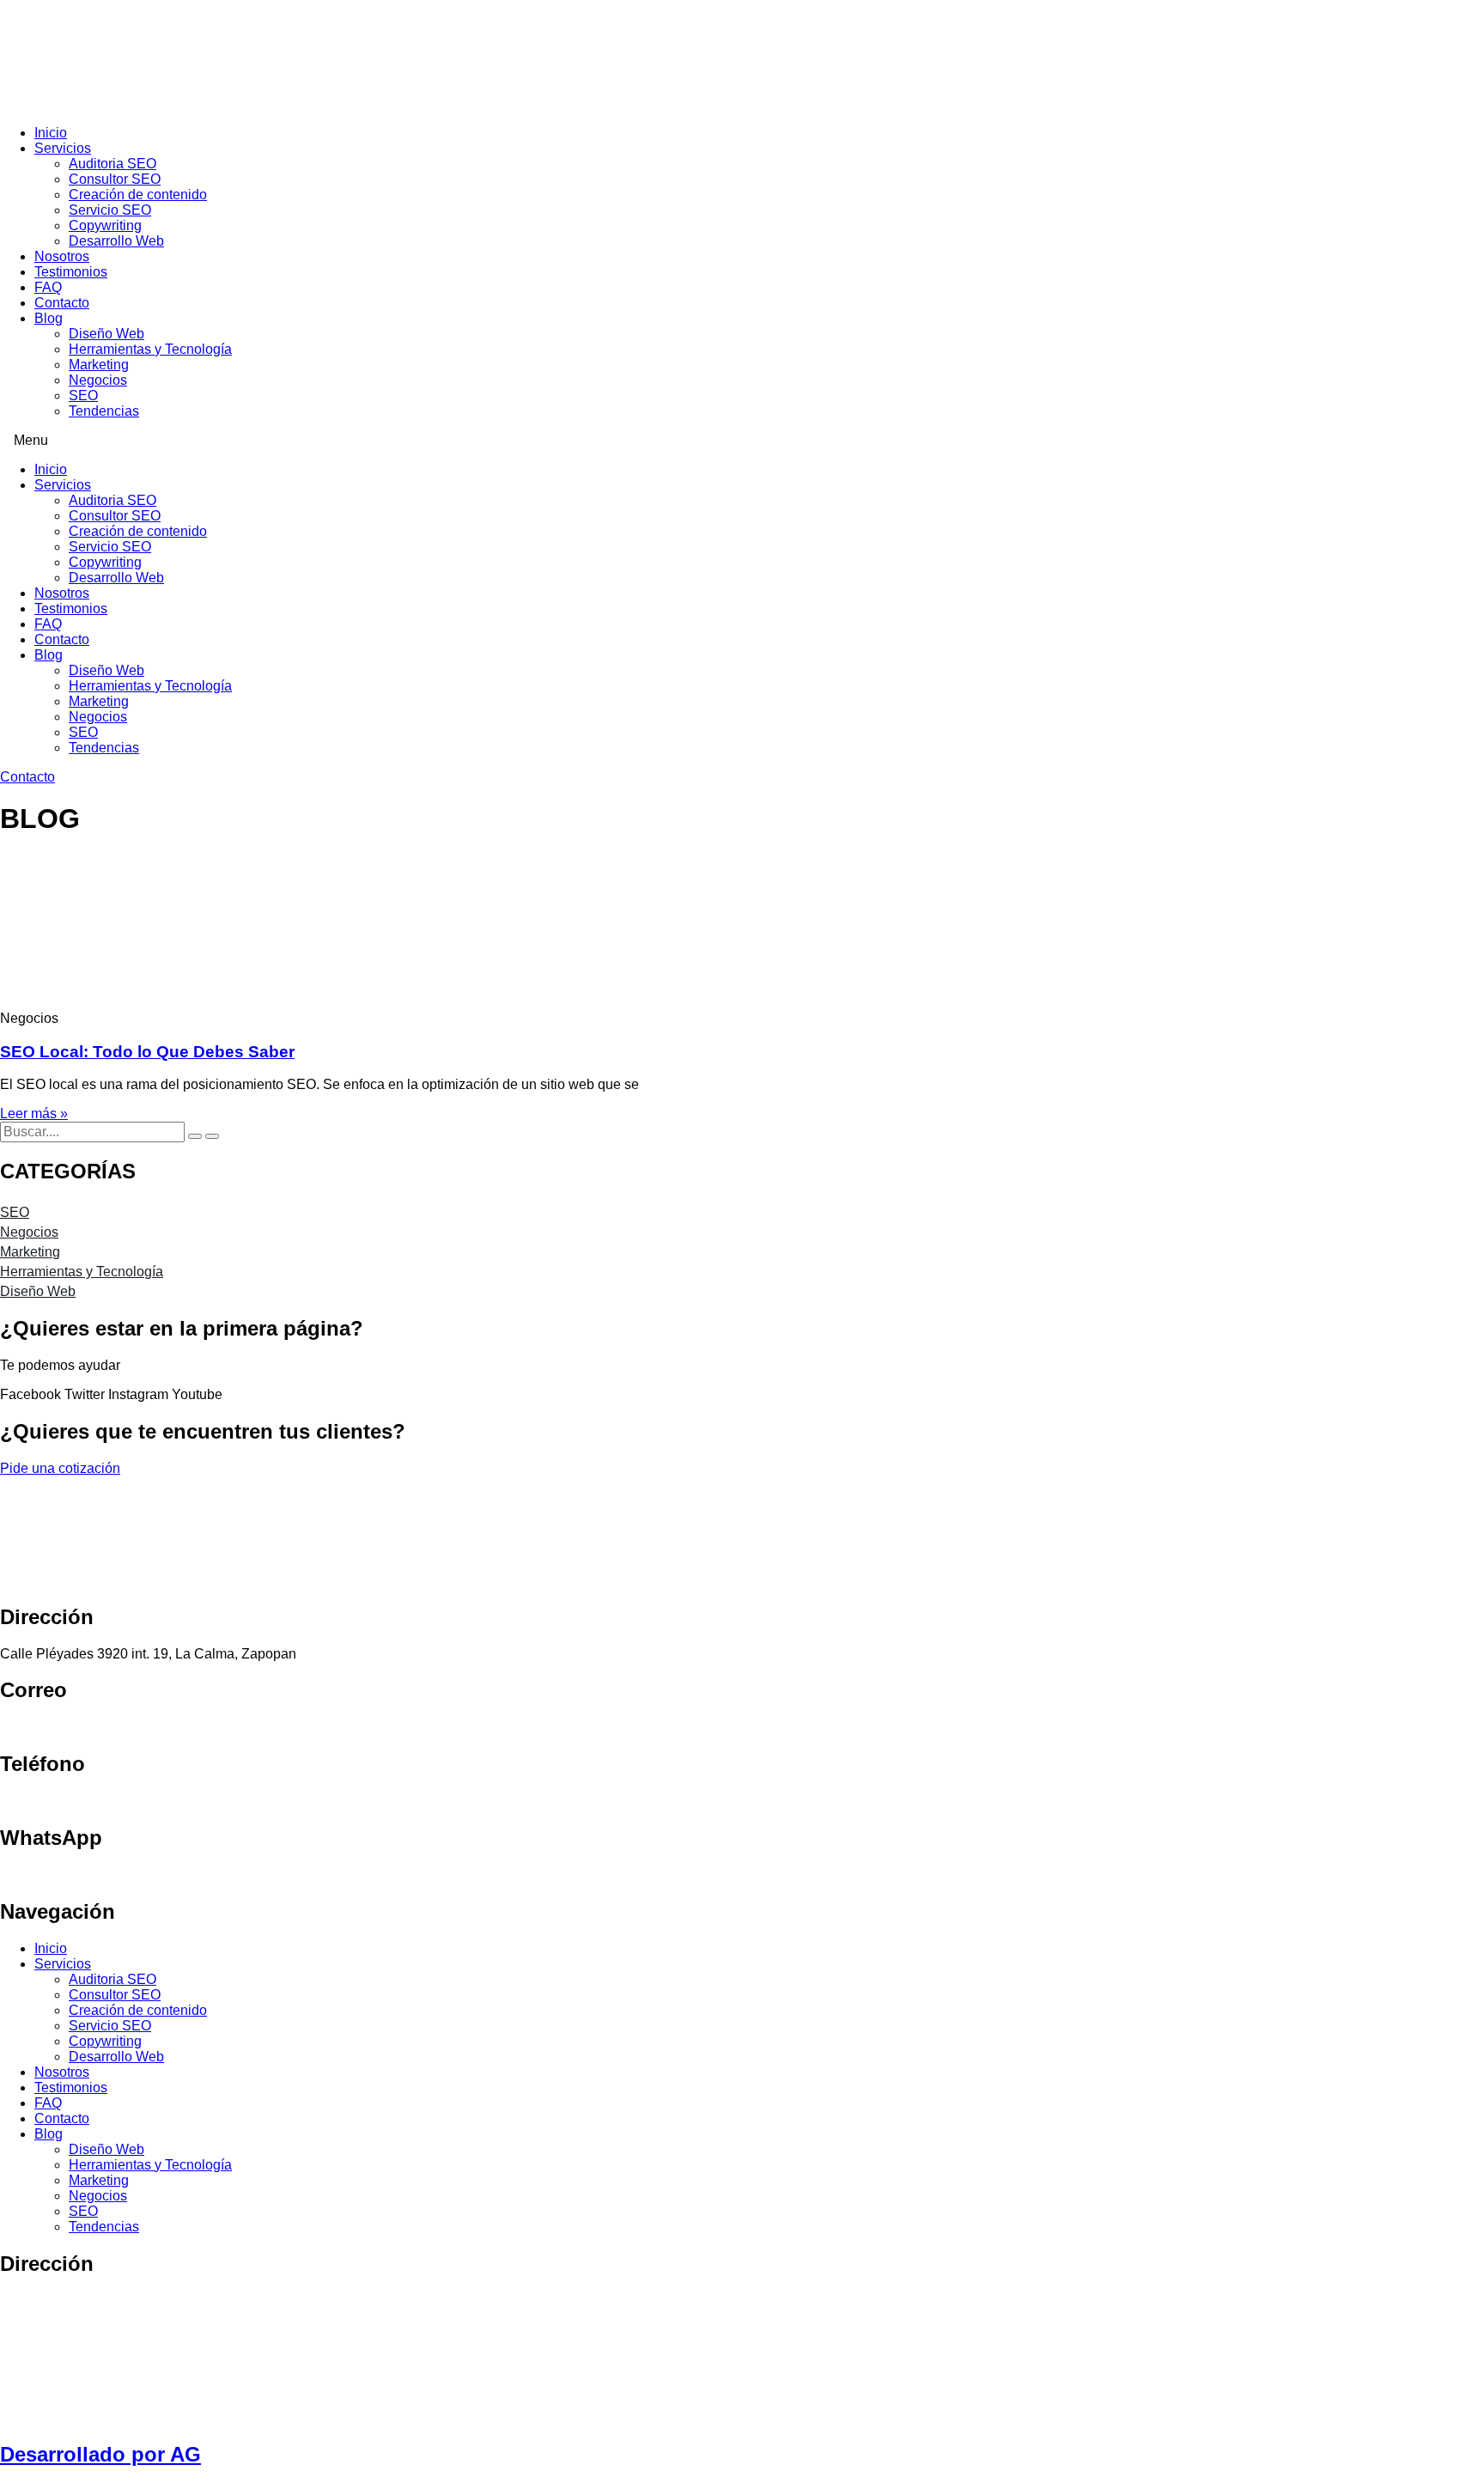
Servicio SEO (110, 210)
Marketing (99, 365)
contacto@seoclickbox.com (83, 1727)
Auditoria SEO (113, 164)
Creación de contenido (138, 195)
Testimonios (71, 272)
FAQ (48, 287)
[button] (742, 441)
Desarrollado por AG (100, 2454)
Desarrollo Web (116, 241)
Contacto (62, 303)
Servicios (63, 148)
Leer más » (34, 1114)
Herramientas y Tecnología (150, 349)
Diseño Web (106, 334)
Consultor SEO (115, 179)
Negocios (98, 380)
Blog (49, 318)
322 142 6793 (42, 1801)
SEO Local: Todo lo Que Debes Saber (147, 1052)
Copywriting (105, 225)
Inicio (51, 133)
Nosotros (62, 256)
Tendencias (104, 411)
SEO (83, 396)
